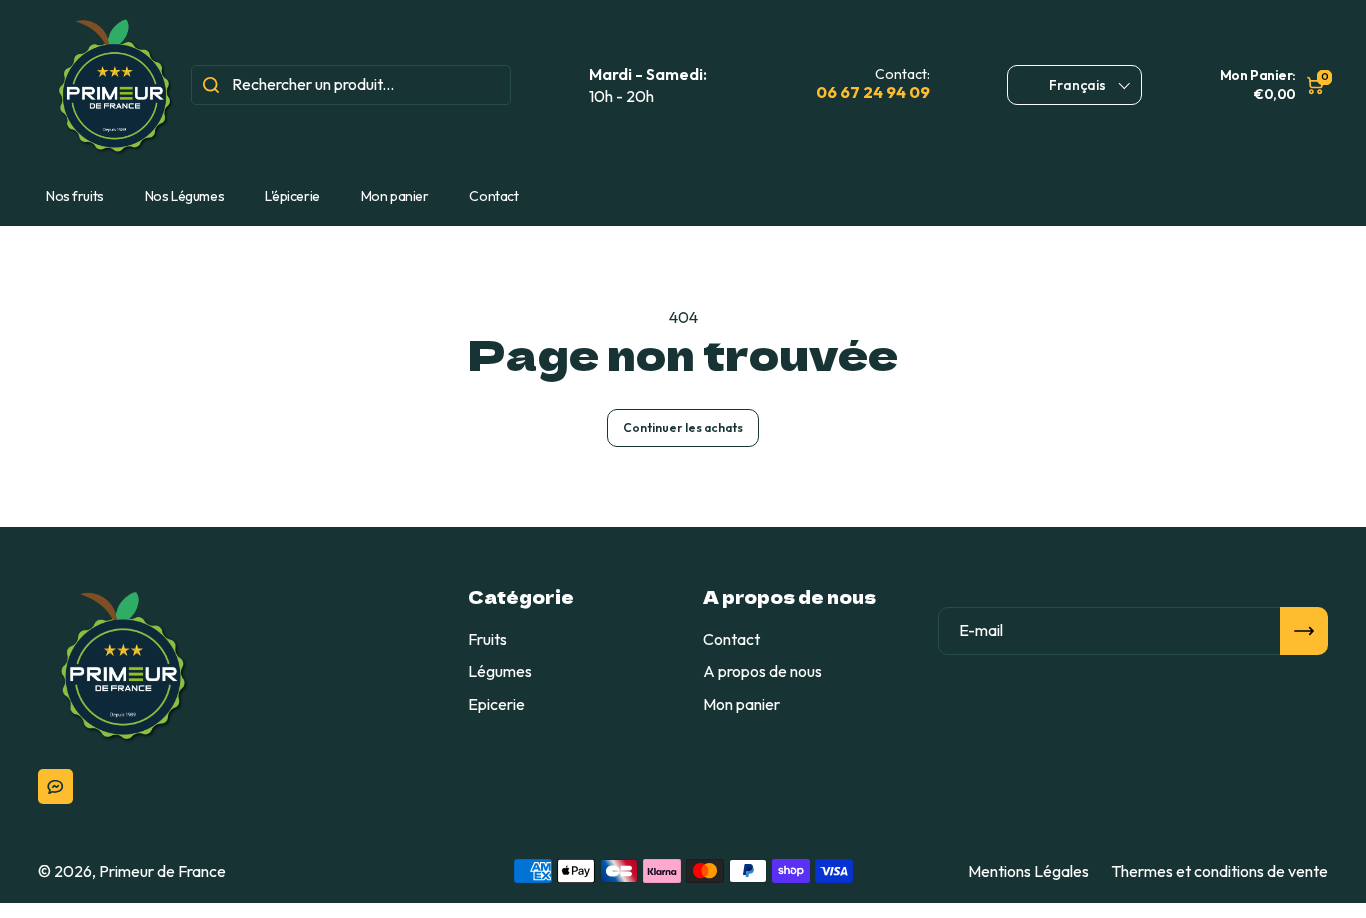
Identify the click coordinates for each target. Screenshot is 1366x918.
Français (1077, 85)
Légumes (500, 671)
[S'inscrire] (1304, 631)
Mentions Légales (1028, 871)
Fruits (487, 639)
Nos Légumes (184, 196)
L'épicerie (292, 196)
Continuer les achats (683, 427)
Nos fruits (75, 196)
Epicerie (496, 704)
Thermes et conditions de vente (1219, 871)
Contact (493, 196)
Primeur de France (162, 871)
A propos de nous (762, 671)
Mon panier (395, 196)
